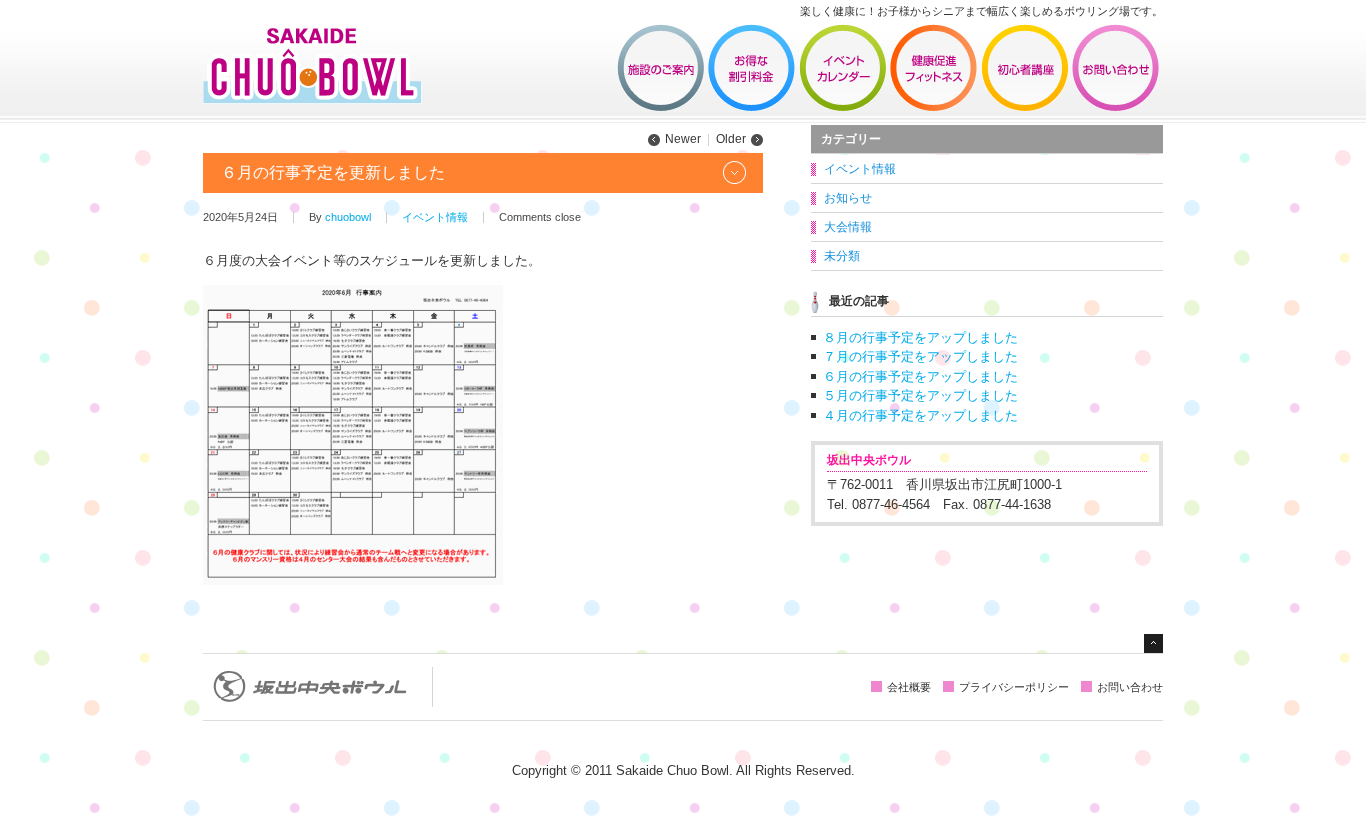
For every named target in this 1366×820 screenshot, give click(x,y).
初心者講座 (1025, 68)
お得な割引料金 (752, 68)
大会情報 (848, 227)
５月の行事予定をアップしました (920, 395)
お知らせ (848, 198)
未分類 (842, 256)
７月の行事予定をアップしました (920, 356)
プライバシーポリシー (1014, 687)
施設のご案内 (661, 68)
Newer (683, 139)
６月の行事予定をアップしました (920, 376)
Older (731, 139)
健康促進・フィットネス (934, 68)
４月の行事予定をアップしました (920, 415)
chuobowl (348, 217)
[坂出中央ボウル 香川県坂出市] (312, 97)
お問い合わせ (1116, 68)
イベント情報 (843, 68)
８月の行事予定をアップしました (920, 337)
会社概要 (909, 687)
